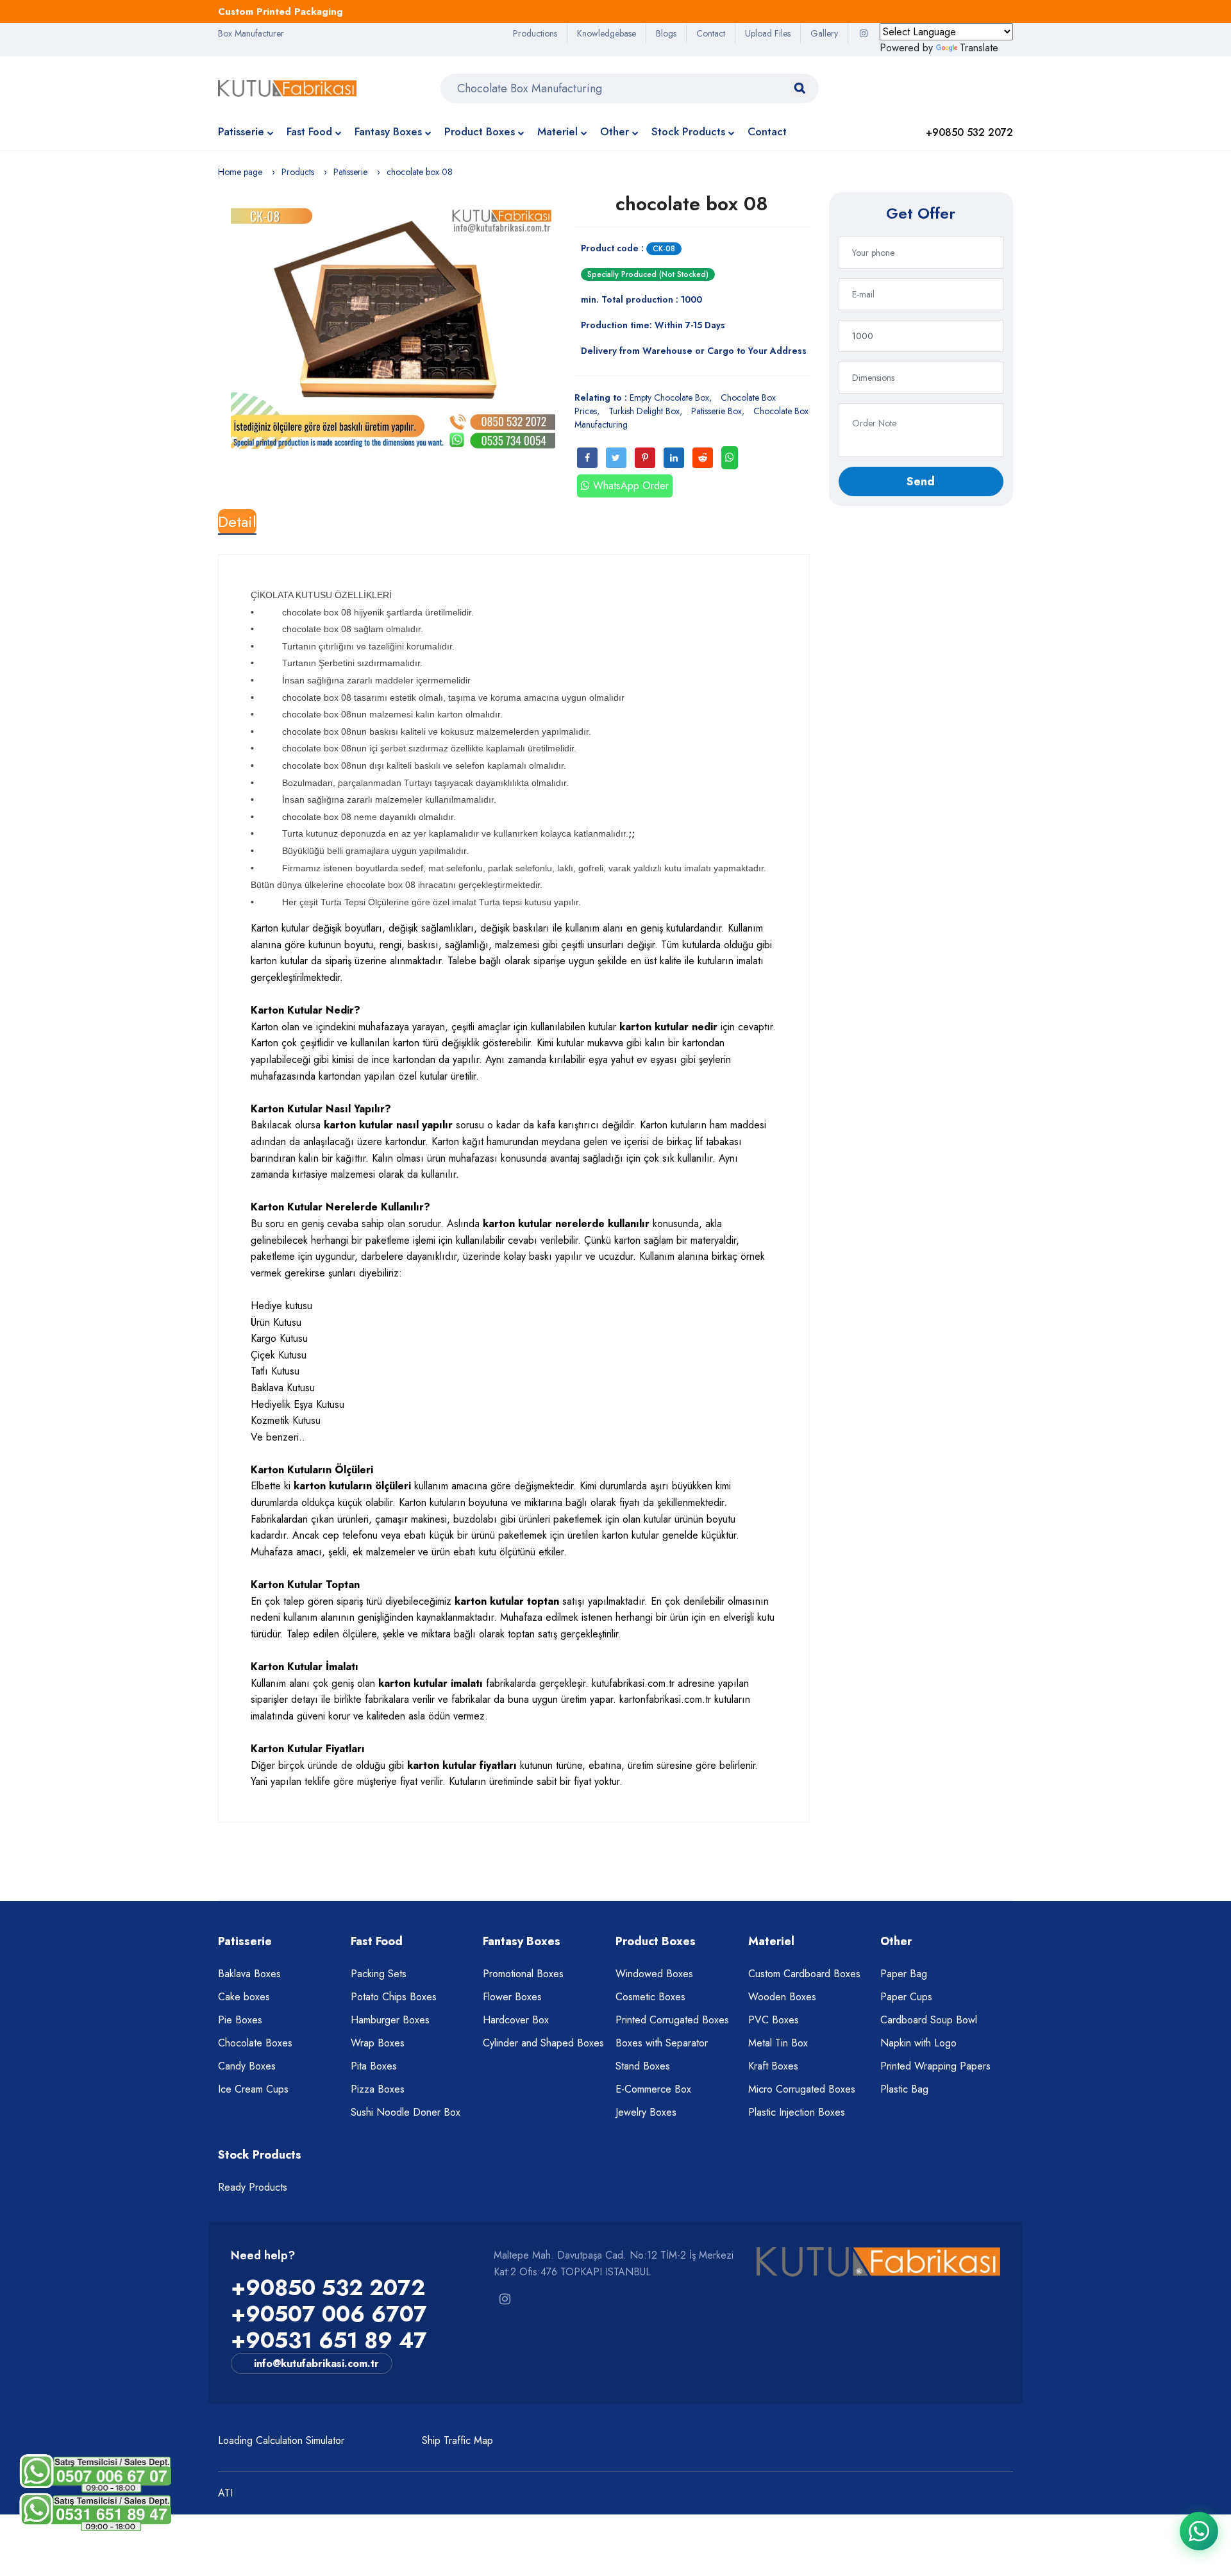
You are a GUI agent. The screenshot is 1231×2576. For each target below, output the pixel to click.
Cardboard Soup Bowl (929, 2020)
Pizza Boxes (378, 2089)
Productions (535, 33)
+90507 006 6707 (329, 2314)
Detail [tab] (237, 522)
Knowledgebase (607, 33)
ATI (225, 2493)
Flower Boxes (512, 1997)
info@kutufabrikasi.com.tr (316, 2363)
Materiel (557, 131)
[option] (393, 327)
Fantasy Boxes (388, 131)
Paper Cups (906, 1997)
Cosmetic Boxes (650, 1997)
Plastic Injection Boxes (797, 2112)
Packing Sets (379, 1974)
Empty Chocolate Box (669, 397)
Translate (979, 48)
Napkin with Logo (918, 2043)
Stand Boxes (643, 2066)
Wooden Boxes (782, 1997)
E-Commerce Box (653, 2089)
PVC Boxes (774, 2020)
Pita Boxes (374, 2066)
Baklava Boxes (249, 1974)
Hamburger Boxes (390, 2020)
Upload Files (768, 33)
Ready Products (253, 2187)
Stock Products (688, 131)
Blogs (666, 33)
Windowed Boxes (654, 1974)
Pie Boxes (240, 2020)
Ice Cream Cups (253, 2089)
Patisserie (241, 131)
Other (615, 131)
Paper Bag (904, 1974)
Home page (240, 172)
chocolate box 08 (692, 204)
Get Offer (921, 213)
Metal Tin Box (778, 2043)
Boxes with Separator (662, 2043)
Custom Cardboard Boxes (804, 1974)
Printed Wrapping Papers (935, 2066)
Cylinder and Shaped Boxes (543, 2043)
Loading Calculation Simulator (281, 2440)
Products (298, 172)
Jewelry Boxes (646, 2112)
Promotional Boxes (523, 1974)
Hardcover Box (516, 2020)
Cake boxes (244, 1997)
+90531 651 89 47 (329, 2340)
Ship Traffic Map (457, 2440)
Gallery (824, 33)
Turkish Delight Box (644, 411)
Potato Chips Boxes (394, 1997)
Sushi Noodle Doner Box (406, 2112)
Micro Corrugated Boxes (802, 2089)
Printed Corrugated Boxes (672, 2020)
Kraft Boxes (773, 2066)
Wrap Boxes (378, 2043)
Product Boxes (480, 131)
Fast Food (309, 131)
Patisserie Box (716, 411)
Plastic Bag (904, 2089)
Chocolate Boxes (255, 2043)
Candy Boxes (247, 2066)
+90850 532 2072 (328, 2288)
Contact (711, 33)
